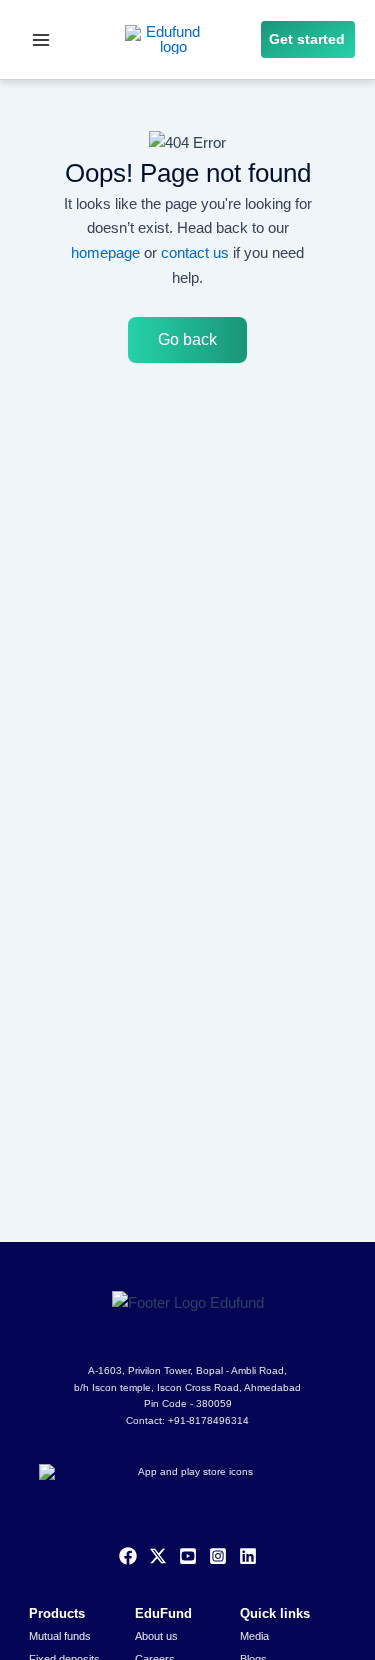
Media (254, 1636)
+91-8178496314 (208, 1420)
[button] (308, 40)
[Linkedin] (248, 1556)
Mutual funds (60, 1636)
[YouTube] (188, 1556)
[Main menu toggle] (41, 40)
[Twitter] (158, 1556)
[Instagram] (218, 1556)
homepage (105, 252)
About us (156, 1636)
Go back (187, 339)
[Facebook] (128, 1556)
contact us (195, 252)
